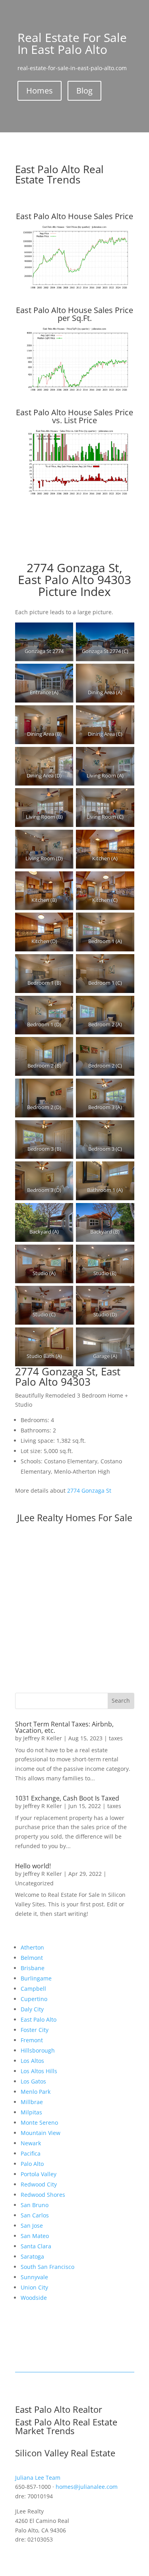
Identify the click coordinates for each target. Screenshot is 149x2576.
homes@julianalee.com (87, 2487)
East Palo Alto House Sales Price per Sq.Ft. (74, 314)
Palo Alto (32, 2164)
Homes (40, 91)
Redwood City (39, 2184)
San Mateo (35, 2236)
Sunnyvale (34, 2277)
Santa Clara (36, 2246)
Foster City (35, 2030)
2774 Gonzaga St (89, 1490)
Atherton (32, 1947)
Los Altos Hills (39, 2071)
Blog (84, 91)
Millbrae (32, 2102)
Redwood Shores (43, 2195)
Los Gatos (33, 2081)
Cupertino (34, 1999)
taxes (116, 1738)
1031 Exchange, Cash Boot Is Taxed (67, 1798)
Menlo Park (36, 2092)
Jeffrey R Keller (43, 1738)
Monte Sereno (39, 2122)
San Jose (32, 2226)
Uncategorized (34, 1883)
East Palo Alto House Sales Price (74, 216)
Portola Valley (39, 2174)
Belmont (32, 1958)
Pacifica (31, 2153)
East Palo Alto (39, 2019)
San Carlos (35, 2215)
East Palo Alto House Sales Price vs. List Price (74, 416)
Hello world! (33, 1866)
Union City (34, 2287)
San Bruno (35, 2205)
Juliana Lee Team (38, 2478)
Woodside (34, 2298)
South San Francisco (47, 2267)
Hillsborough (38, 2050)
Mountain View (41, 2133)
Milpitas (31, 2112)
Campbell (33, 1989)
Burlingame (36, 1978)
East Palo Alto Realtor (59, 2409)
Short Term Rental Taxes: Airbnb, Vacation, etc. (64, 1727)
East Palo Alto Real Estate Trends (59, 174)
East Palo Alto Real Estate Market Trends (66, 2426)
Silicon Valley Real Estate (65, 2453)
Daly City (32, 2009)
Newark (31, 2143)
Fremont (32, 2040)
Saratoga (32, 2256)
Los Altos (32, 2061)
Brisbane (33, 1968)
